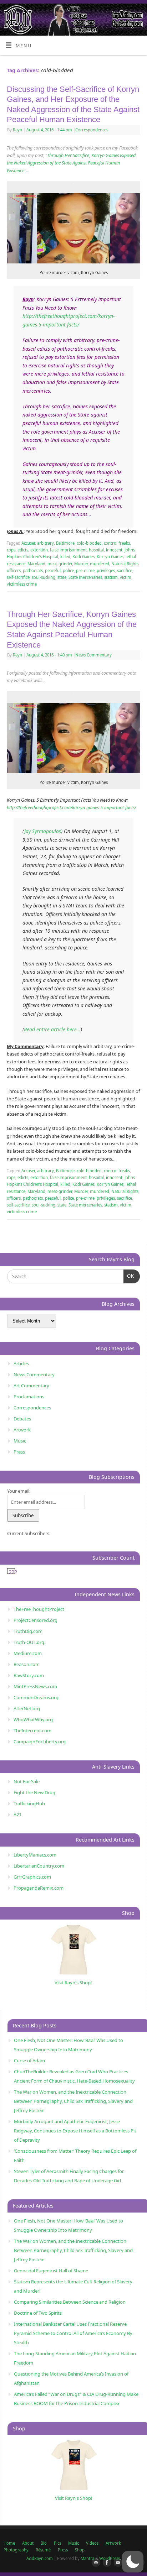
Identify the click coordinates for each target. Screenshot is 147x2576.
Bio (44, 2543)
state (62, 577)
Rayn (17, 130)
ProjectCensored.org (36, 1620)
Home (9, 2543)
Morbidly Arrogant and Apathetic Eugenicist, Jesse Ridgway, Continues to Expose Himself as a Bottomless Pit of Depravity (75, 2131)
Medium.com (28, 1653)
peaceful (53, 570)
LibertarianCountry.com (39, 1866)
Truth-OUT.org (29, 1642)
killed (65, 557)
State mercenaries (85, 577)
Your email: (19, 1491)
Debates (22, 1419)
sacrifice (125, 570)
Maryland (36, 564)
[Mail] (95, 2563)
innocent (114, 550)
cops (11, 550)
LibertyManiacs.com (35, 1855)
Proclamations (29, 1397)
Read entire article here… (52, 1029)
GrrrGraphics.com (32, 1877)
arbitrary (45, 543)
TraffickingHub (29, 1803)
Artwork (22, 1430)
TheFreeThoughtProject (39, 1609)
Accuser (28, 543)
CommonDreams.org (36, 1697)
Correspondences (92, 130)
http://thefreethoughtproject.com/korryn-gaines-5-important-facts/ (71, 808)
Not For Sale (27, 1781)
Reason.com (27, 1664)
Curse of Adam (29, 2061)
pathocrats (33, 570)
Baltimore (65, 543)
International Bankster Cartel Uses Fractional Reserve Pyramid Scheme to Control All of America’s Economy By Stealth (73, 2333)
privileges (106, 570)
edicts (23, 550)
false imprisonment (68, 550)
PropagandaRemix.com (39, 1888)
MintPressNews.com (35, 1686)
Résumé (43, 2550)
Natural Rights (125, 564)
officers (14, 570)
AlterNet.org (27, 1708)
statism (111, 577)
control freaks (117, 543)
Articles (21, 1363)
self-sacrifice (18, 577)
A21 (17, 1815)
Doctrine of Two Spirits (38, 2313)
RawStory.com (29, 1675)
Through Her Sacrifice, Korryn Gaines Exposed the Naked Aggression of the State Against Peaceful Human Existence (71, 163)
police (68, 570)
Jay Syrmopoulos (43, 831)
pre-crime (85, 570)
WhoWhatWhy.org (33, 1719)
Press (19, 1452)
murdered (100, 564)
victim (126, 577)
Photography (16, 2550)
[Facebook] (106, 2563)
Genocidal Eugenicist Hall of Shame (51, 2271)
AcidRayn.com (40, 2558)
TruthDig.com (28, 1631)
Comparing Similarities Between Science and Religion (70, 2302)
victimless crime (22, 584)
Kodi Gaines (83, 557)
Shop (80, 2550)
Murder (81, 564)
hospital (96, 550)
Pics (57, 2543)
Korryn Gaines (110, 557)
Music (20, 1441)
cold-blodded (89, 543)
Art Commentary (31, 1386)
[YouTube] (117, 2563)
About (28, 2543)
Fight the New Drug (34, 1792)
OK (129, 1276)
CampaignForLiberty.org (40, 1742)
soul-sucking (44, 577)
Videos (92, 2543)
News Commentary (93, 655)
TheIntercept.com (32, 1731)
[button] (133, 2562)
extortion (39, 550)
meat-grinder (60, 564)
